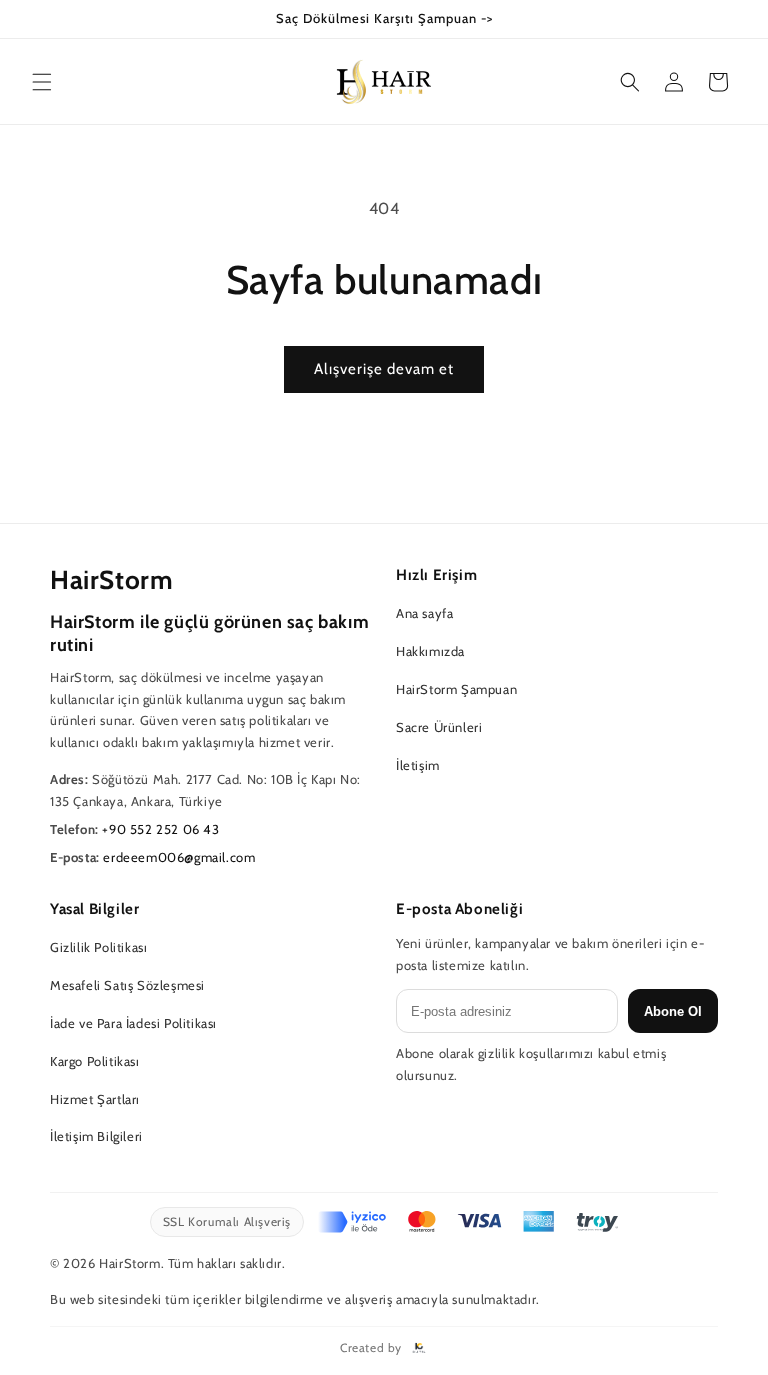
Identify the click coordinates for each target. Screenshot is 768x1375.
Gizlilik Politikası (98, 947)
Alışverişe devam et (384, 369)
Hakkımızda (430, 651)
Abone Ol (673, 1011)
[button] (42, 82)
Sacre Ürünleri (439, 727)
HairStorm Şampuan (456, 689)
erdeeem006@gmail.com (179, 857)
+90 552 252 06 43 (160, 829)
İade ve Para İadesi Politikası (133, 1023)
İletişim (418, 765)
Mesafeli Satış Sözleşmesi (127, 985)
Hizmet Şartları (95, 1099)
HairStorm (111, 580)
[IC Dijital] (419, 1348)
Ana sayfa (424, 613)
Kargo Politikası (95, 1061)
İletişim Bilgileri (96, 1136)
